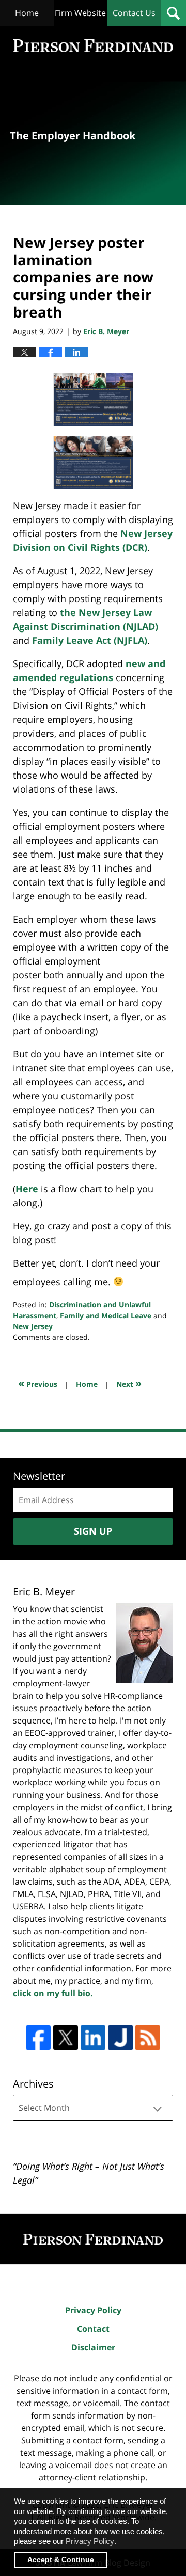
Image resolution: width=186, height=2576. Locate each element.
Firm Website (80, 13)
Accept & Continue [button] (61, 2560)
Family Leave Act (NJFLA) (90, 640)
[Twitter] (66, 2037)
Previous (38, 1383)
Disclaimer (93, 2347)
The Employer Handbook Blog (93, 46)
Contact (93, 2329)
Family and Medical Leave (106, 1315)
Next (129, 1383)
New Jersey (33, 1326)
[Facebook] (38, 2037)
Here (27, 1189)
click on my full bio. (53, 1993)
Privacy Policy (93, 2310)
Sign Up (93, 1531)
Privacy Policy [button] (90, 2541)
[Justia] (120, 2037)
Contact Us (134, 13)
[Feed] (148, 2037)
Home (27, 13)
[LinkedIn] (93, 2037)
